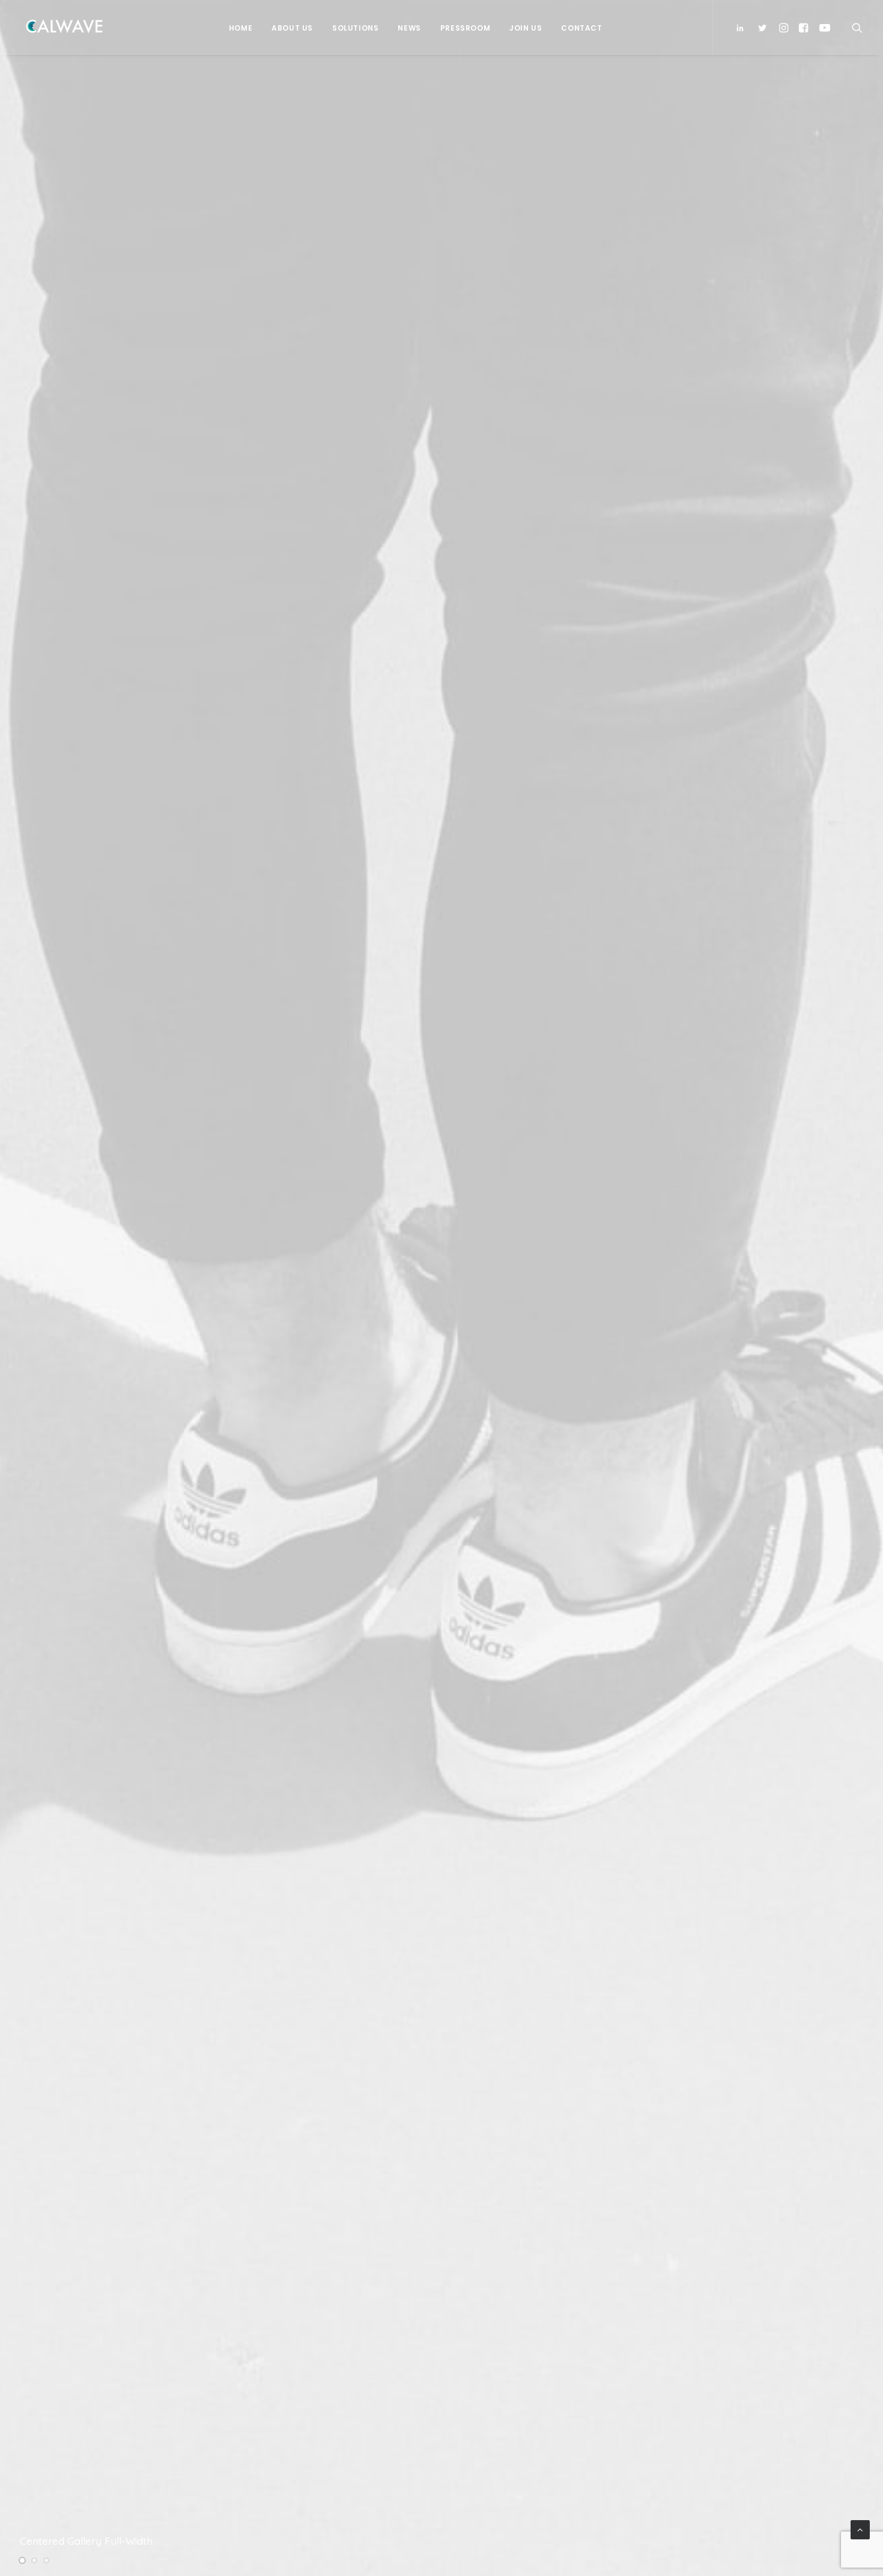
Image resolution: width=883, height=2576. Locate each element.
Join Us (526, 28)
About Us (292, 28)
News (409, 28)
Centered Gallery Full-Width (86, 2541)
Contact (581, 28)
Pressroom (465, 28)
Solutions (355, 28)
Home (241, 28)
